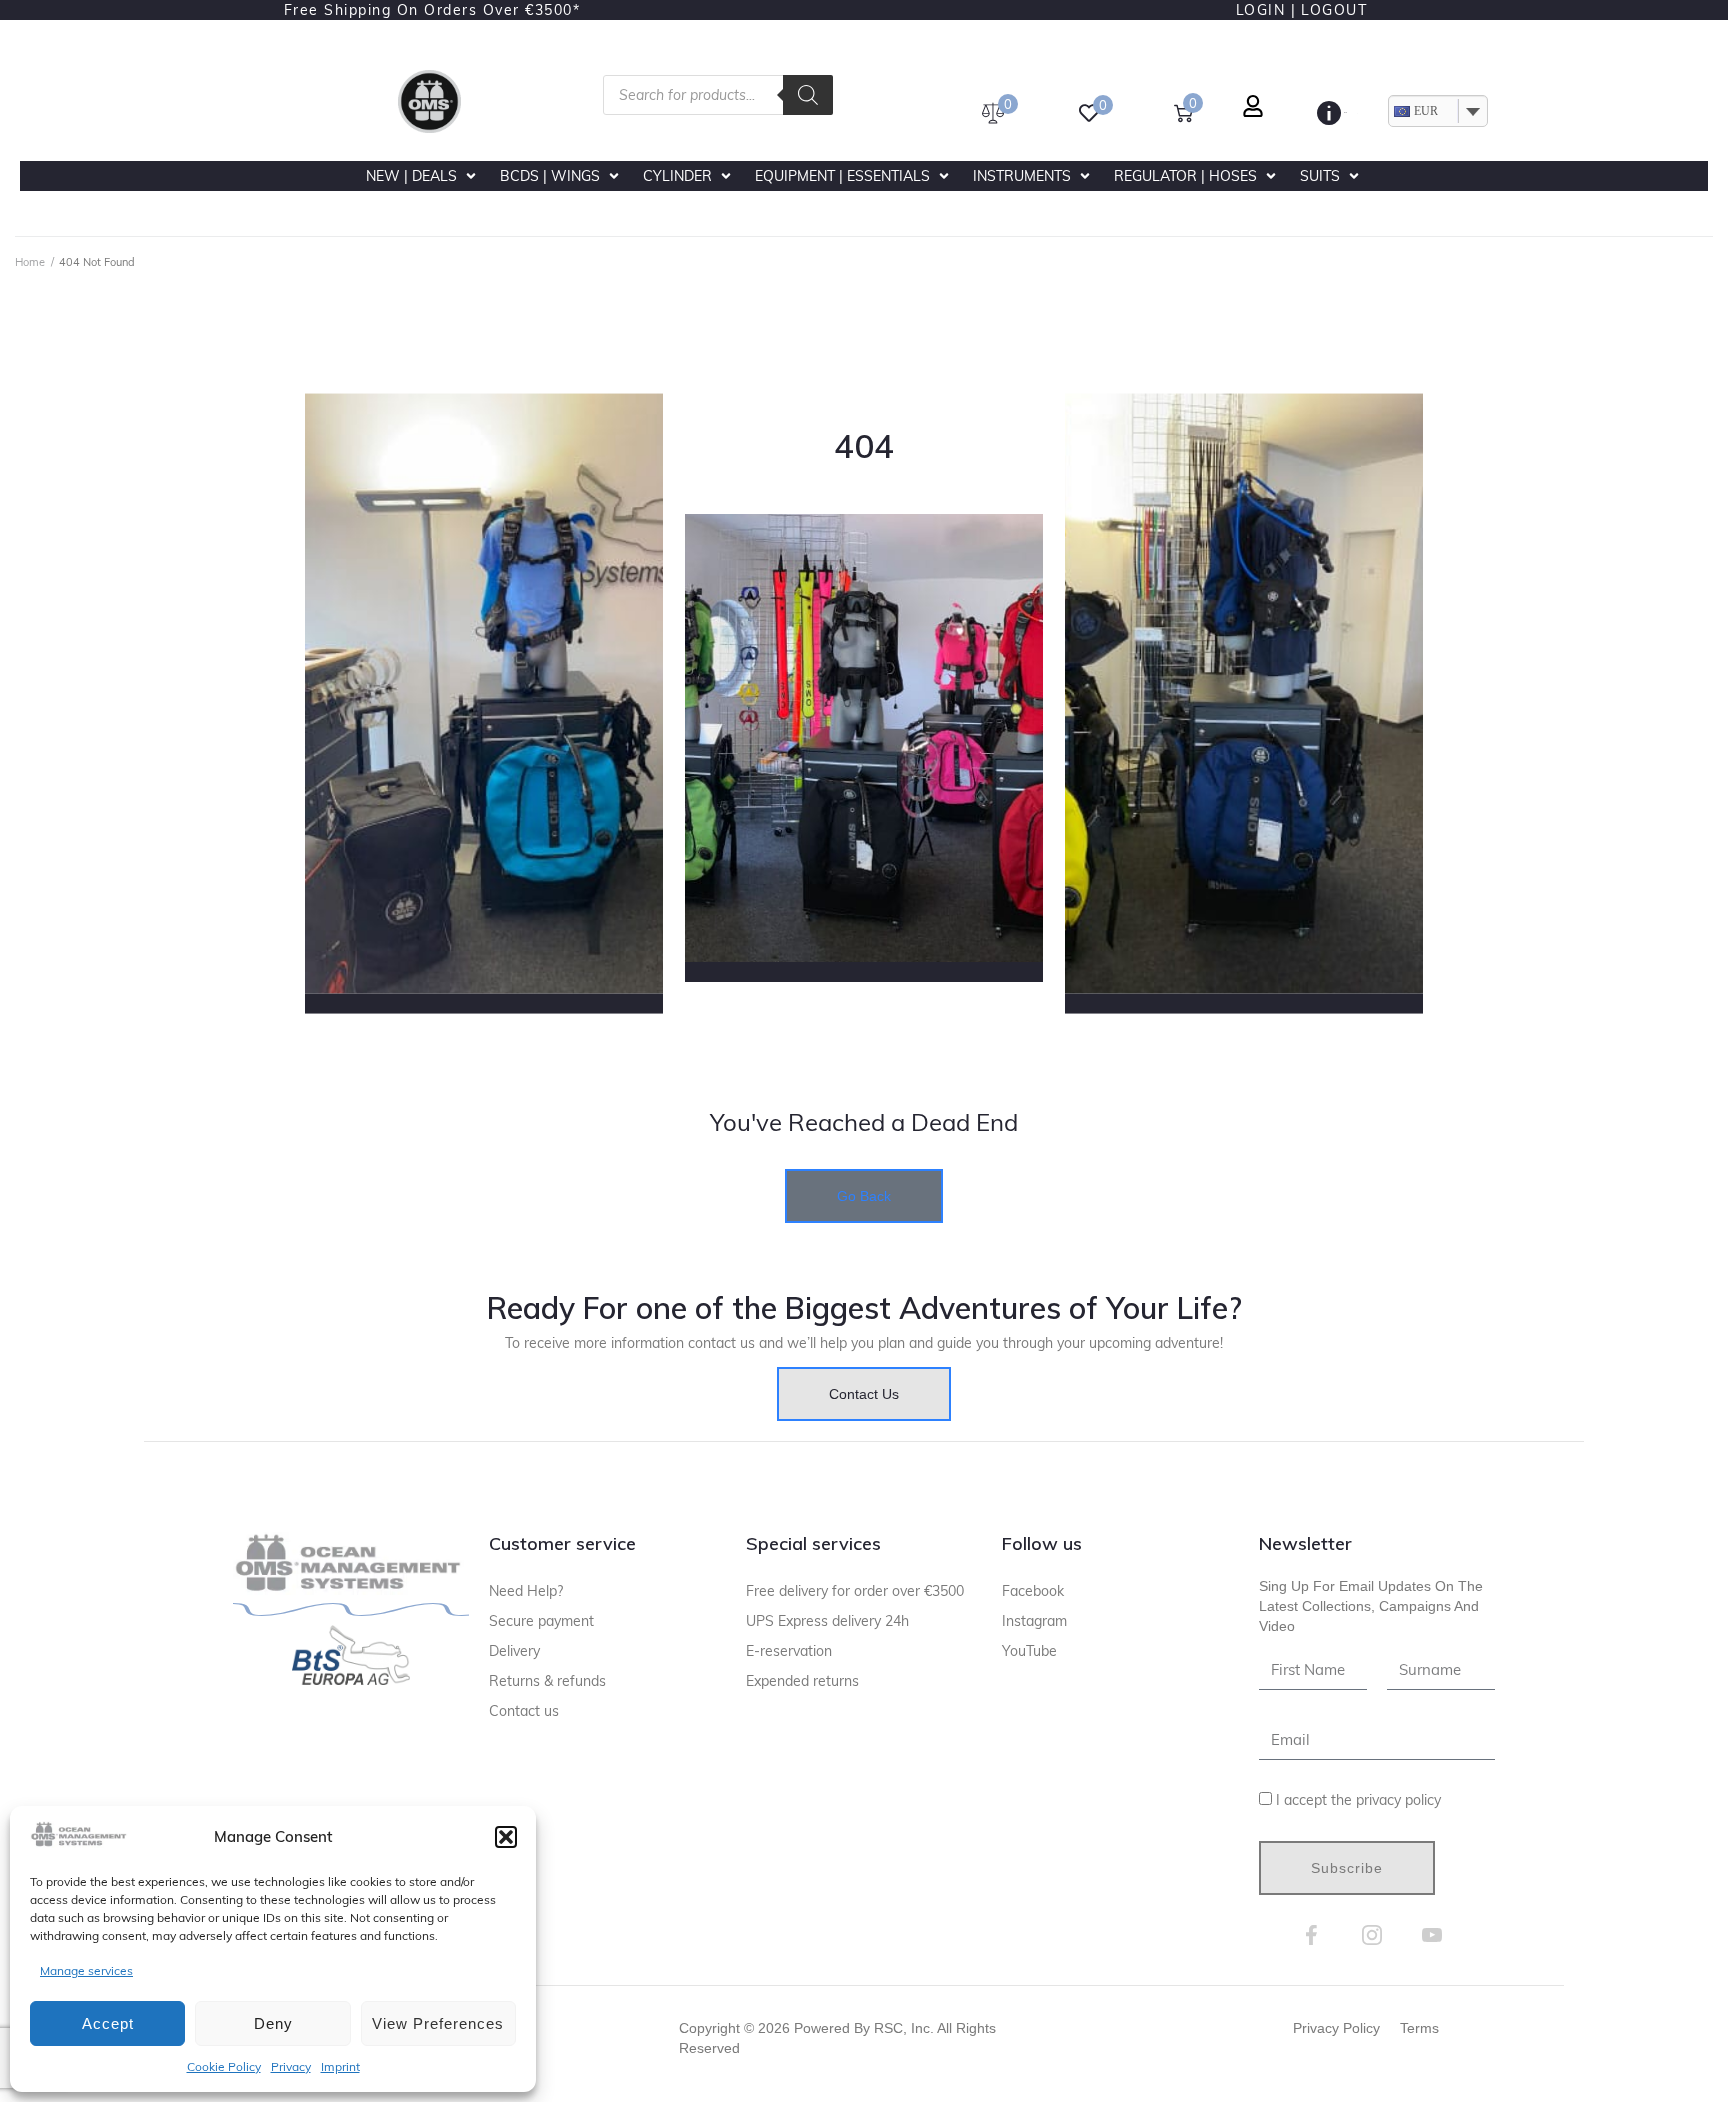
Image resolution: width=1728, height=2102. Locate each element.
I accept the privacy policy (1358, 1800)
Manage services (86, 1970)
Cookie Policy (224, 2066)
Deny (273, 2023)
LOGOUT (1334, 10)
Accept (108, 2023)
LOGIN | (1266, 10)
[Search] (808, 95)
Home (30, 262)
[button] (506, 1837)
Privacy (291, 2066)
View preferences (438, 2023)
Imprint (340, 2066)
